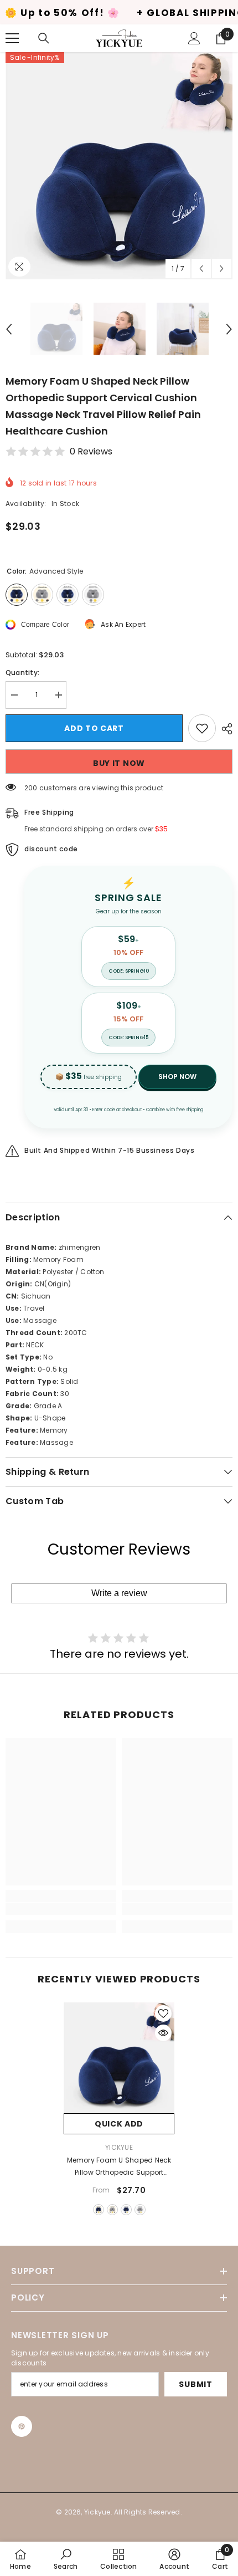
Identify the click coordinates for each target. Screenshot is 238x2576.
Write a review (119, 1593)
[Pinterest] (22, 2426)
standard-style (126, 2210)
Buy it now (119, 763)
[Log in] (194, 38)
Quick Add (119, 2124)
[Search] (44, 38)
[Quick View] (163, 2033)
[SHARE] (224, 729)
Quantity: (22, 673)
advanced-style (99, 2210)
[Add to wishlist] (202, 728)
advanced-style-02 (112, 2210)
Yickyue (119, 2147)
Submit (195, 2384)
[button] (201, 269)
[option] (119, 166)
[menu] (12, 38)
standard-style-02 (140, 2210)
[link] (61, 1909)
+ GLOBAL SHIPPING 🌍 (148, 13)
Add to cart (94, 728)
